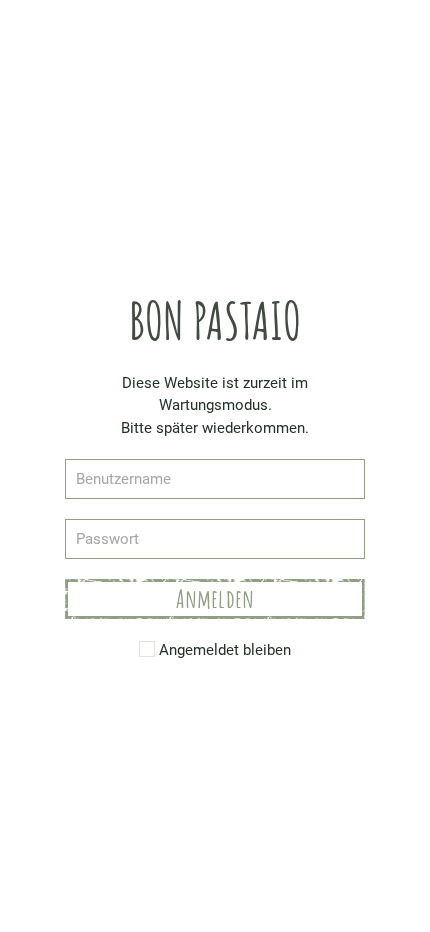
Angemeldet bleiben (223, 650)
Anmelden (215, 598)
